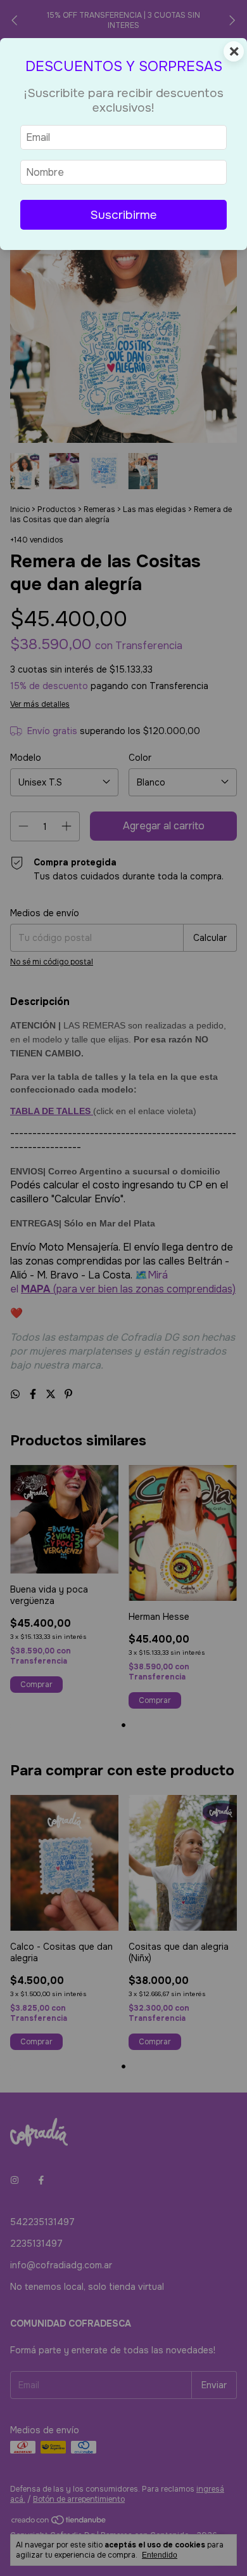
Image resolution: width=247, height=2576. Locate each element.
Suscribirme (123, 215)
